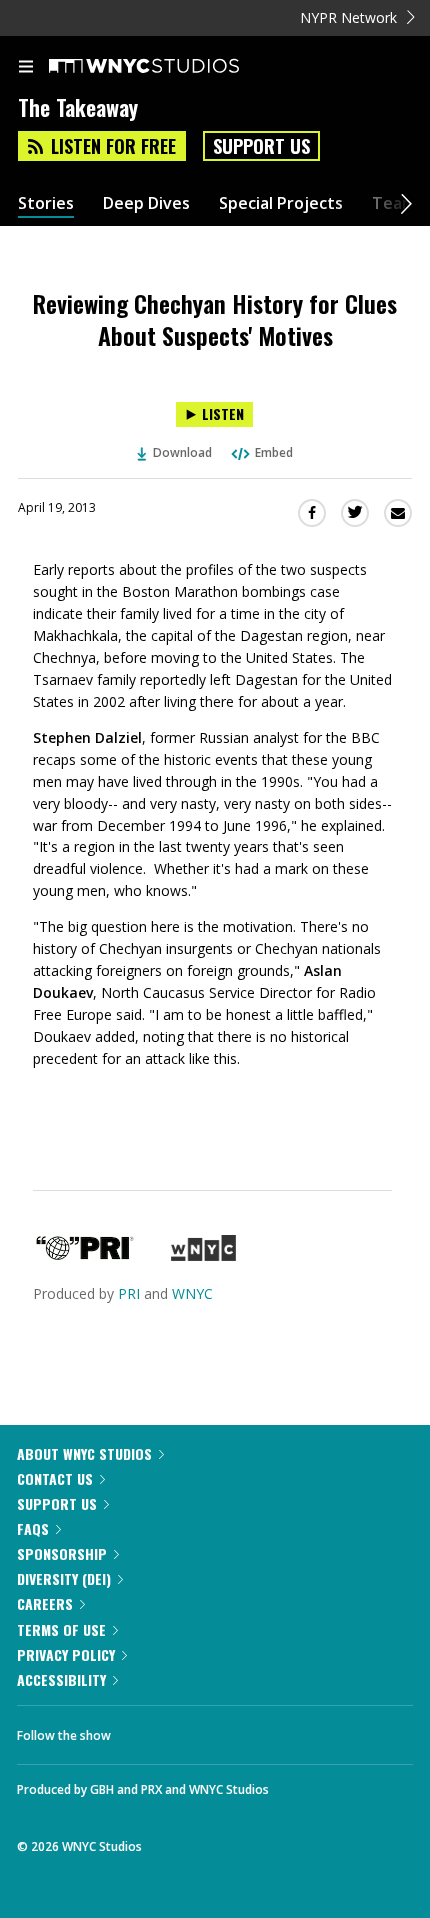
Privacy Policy (66, 1654)
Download (182, 452)
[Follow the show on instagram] (255, 1730)
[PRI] (85, 1255)
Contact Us (55, 1478)
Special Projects (281, 203)
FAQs (33, 1528)
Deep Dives (146, 203)
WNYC (192, 1293)
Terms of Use (61, 1629)
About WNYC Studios (84, 1453)
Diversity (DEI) (64, 1578)
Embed (274, 452)
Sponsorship (62, 1553)
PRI (129, 1293)
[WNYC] (203, 1255)
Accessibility (61, 1679)
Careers (45, 1603)
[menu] (26, 68)
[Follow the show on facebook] (146, 1730)
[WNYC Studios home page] (169, 67)
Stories (46, 203)
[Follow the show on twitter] (201, 1730)
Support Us (261, 146)
